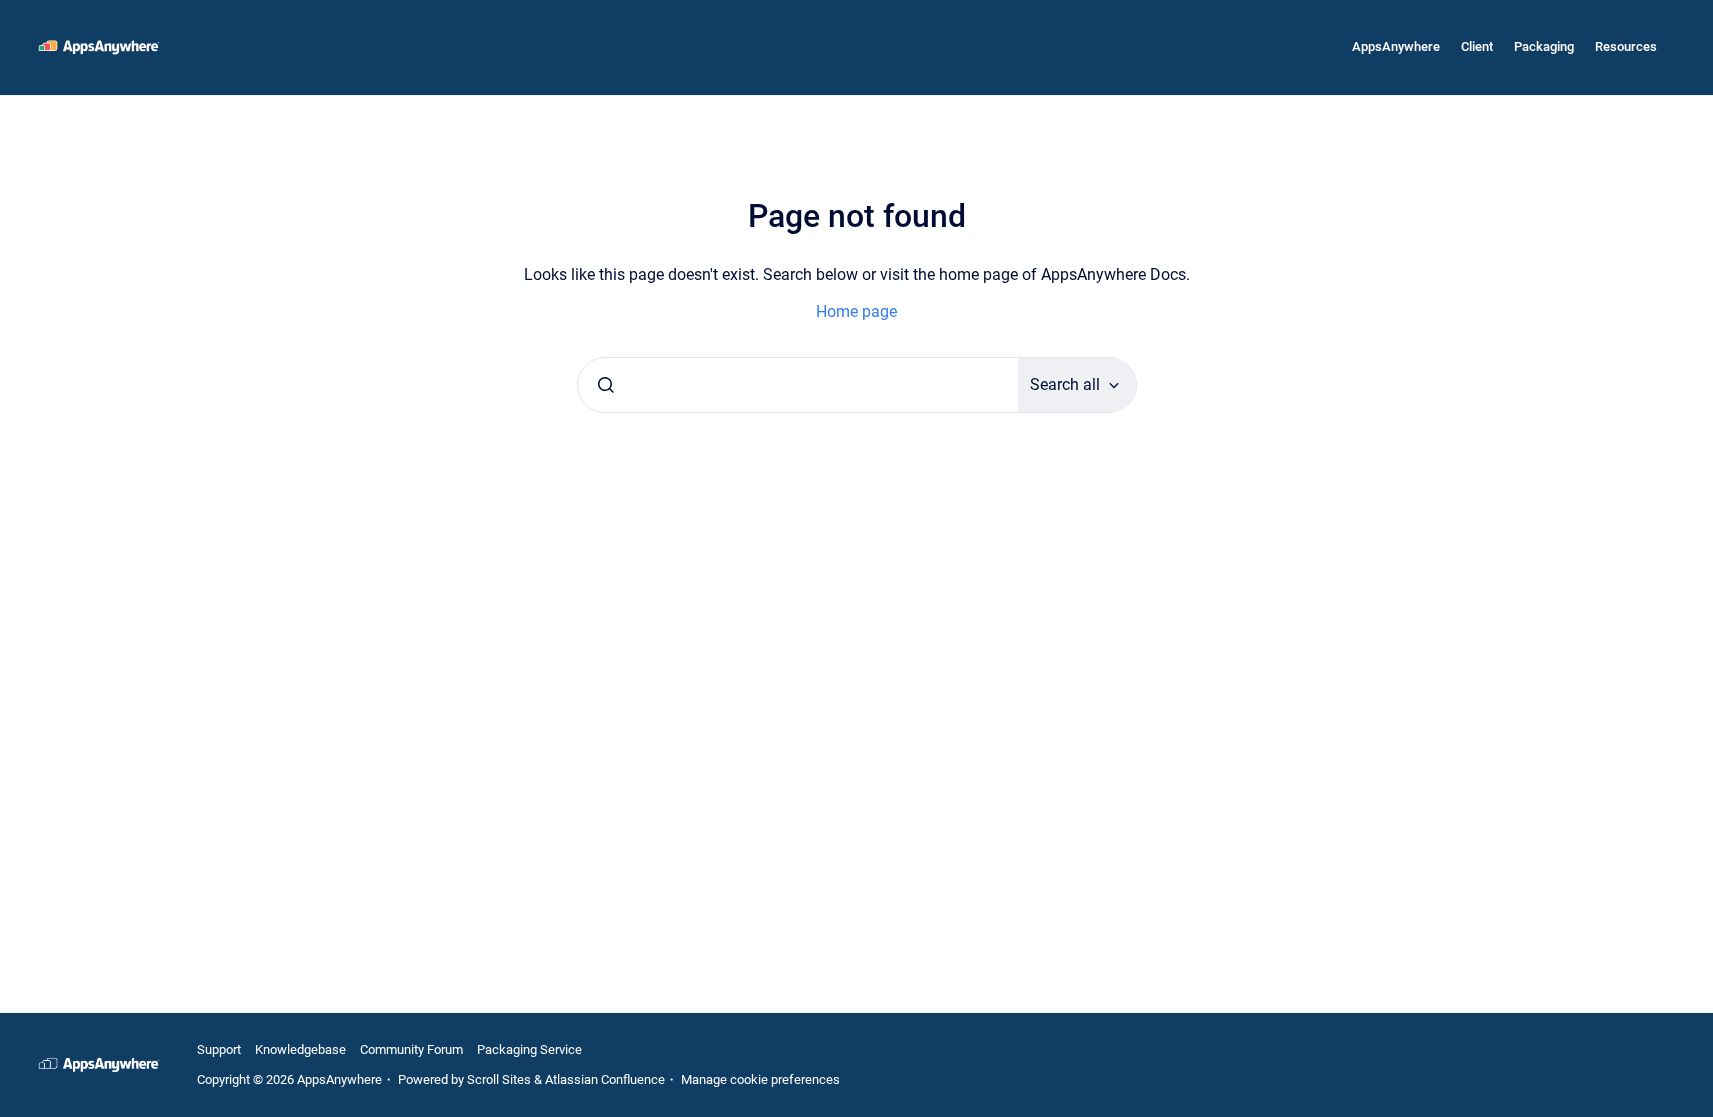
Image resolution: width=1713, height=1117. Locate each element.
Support (219, 1049)
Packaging (1544, 46)
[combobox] (798, 385)
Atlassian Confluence (605, 1079)
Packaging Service (529, 1049)
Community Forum (411, 1049)
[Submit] (606, 385)
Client (1477, 46)
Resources (1626, 46)
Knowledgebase (300, 1049)
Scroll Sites (499, 1079)
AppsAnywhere (1396, 46)
